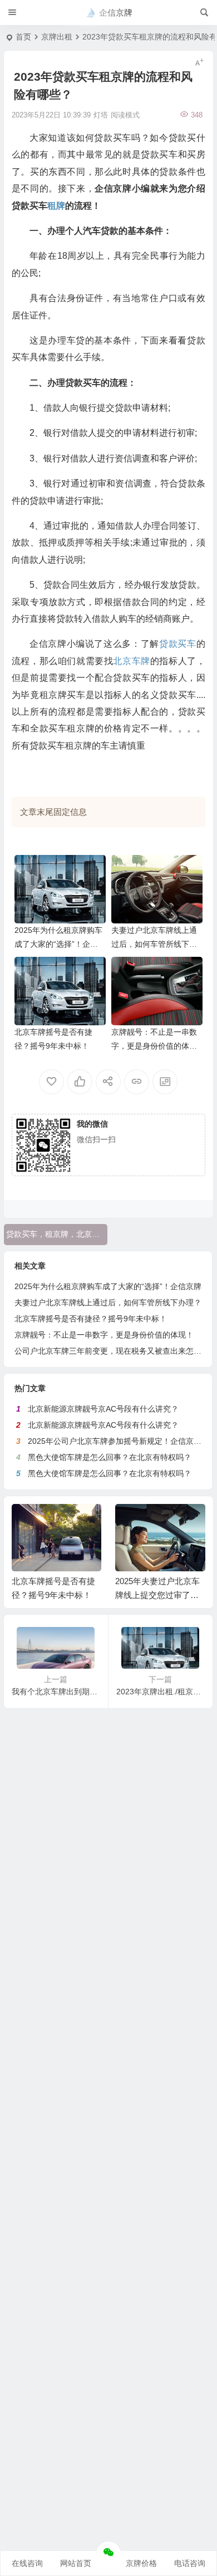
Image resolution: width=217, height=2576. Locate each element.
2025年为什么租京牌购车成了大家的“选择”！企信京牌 (58, 944)
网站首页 (76, 2563)
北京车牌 (131, 661)
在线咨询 (27, 2563)
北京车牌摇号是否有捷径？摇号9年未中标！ (91, 1319)
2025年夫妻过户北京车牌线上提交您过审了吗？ (157, 1595)
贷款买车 (178, 644)
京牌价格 (141, 2563)
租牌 (56, 206)
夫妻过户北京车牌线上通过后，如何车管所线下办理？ (154, 944)
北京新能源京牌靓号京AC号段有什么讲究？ (103, 1409)
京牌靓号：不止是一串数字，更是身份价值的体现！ (154, 1046)
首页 (23, 37)
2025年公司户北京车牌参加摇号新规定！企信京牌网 (119, 1441)
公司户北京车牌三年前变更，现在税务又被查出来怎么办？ (116, 1351)
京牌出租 (57, 37)
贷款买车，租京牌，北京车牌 (57, 1234)
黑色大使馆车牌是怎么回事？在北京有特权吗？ (110, 1457)
